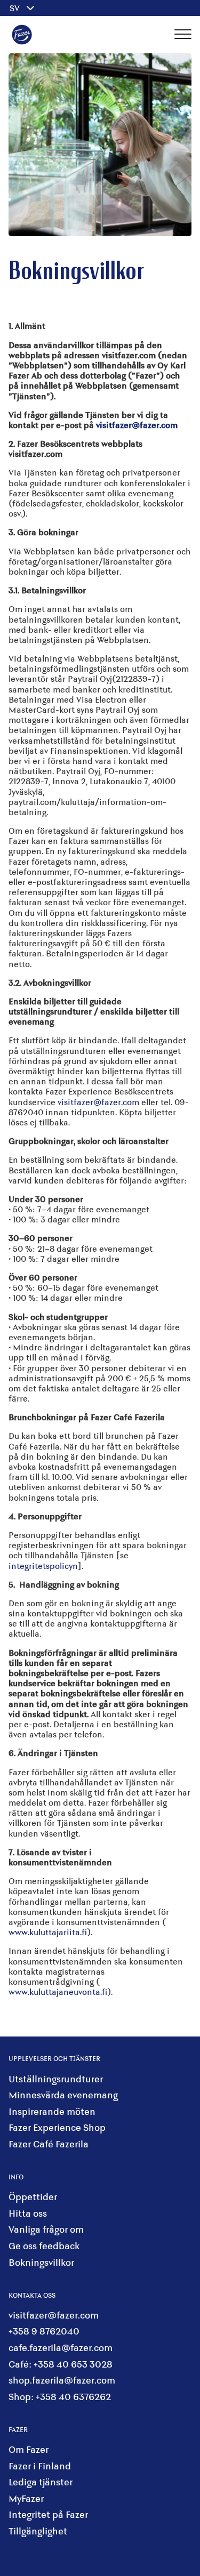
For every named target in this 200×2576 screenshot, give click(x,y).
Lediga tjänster (41, 2482)
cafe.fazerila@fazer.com (61, 2348)
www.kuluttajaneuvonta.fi (58, 1991)
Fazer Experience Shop (57, 2127)
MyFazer (26, 2498)
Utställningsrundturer (56, 2079)
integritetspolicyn (43, 1565)
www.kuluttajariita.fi (48, 1932)
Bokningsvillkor (41, 2262)
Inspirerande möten (52, 2111)
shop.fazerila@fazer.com (62, 2380)
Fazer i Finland (40, 2466)
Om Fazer (29, 2449)
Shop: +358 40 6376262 (60, 2397)
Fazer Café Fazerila (49, 2144)
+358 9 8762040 (44, 2331)
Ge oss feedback (44, 2246)
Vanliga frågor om (46, 2229)
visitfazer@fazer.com (98, 1102)
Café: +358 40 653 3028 (61, 2364)
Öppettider (33, 2197)
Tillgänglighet (38, 2531)
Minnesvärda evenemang (63, 2095)
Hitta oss (28, 2213)
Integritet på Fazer (48, 2514)
